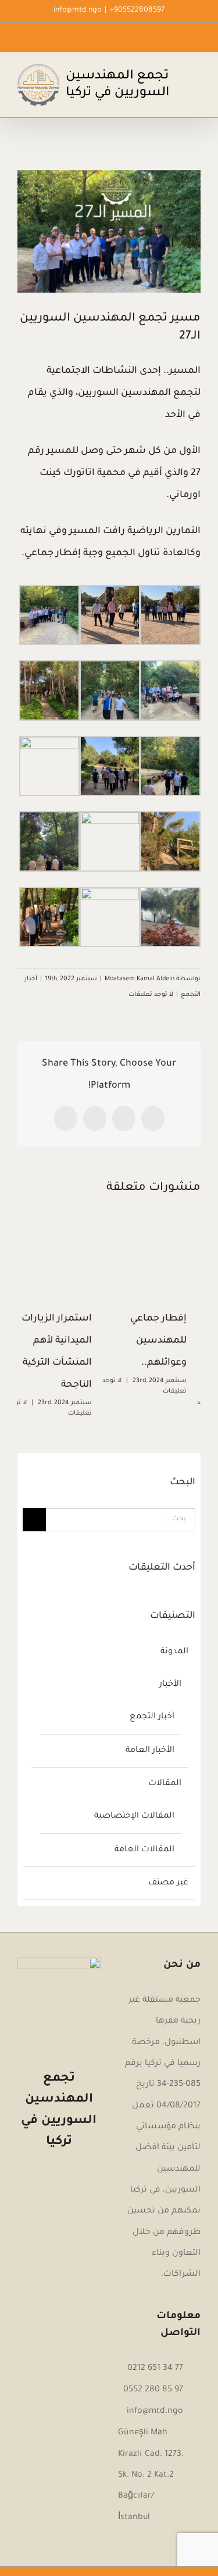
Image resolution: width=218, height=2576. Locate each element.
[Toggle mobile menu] (196, 72)
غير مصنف (168, 1883)
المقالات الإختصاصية (134, 1816)
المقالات (165, 1784)
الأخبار (170, 1685)
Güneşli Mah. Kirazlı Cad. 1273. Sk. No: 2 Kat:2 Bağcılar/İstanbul (151, 2475)
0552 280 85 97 (153, 2390)
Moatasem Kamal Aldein (140, 979)
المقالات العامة (144, 1850)
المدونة (174, 1652)
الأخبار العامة (150, 1751)
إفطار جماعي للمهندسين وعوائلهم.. (172, 1341)
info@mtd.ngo (77, 10)
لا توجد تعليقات (151, 995)
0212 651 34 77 (155, 2369)
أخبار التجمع (152, 1717)
